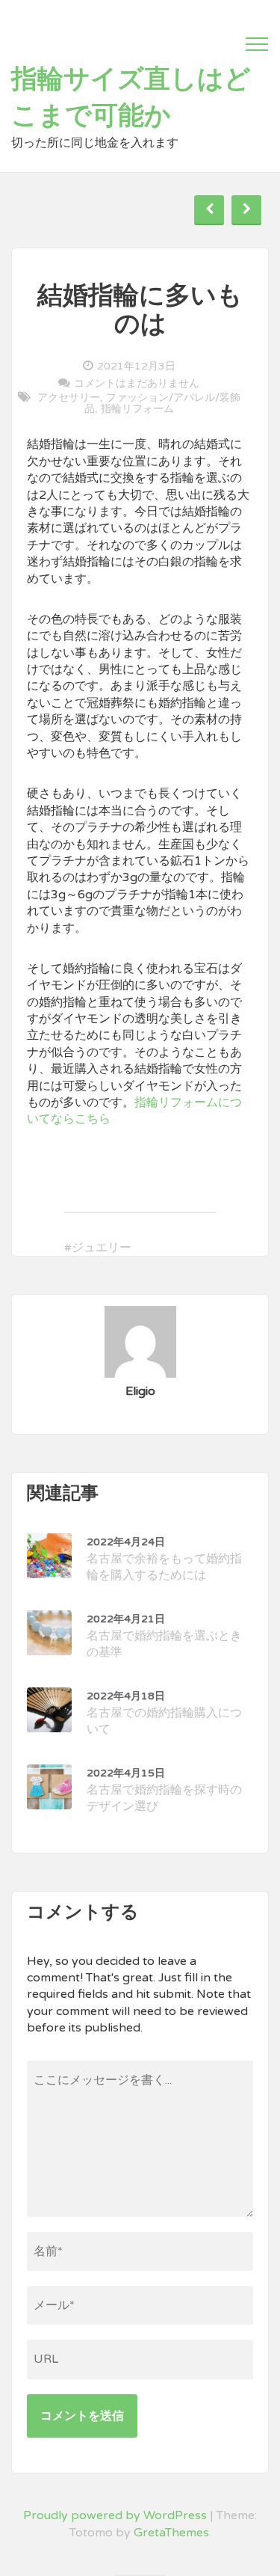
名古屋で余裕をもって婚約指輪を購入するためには (164, 1559)
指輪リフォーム (137, 409)
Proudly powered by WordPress (115, 2515)
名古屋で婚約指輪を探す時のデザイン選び (164, 1790)
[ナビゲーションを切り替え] (257, 44)
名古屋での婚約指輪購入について (164, 1713)
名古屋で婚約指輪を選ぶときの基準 (164, 1636)
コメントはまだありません (137, 383)
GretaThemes (171, 2533)
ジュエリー (102, 1248)
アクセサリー (69, 398)
